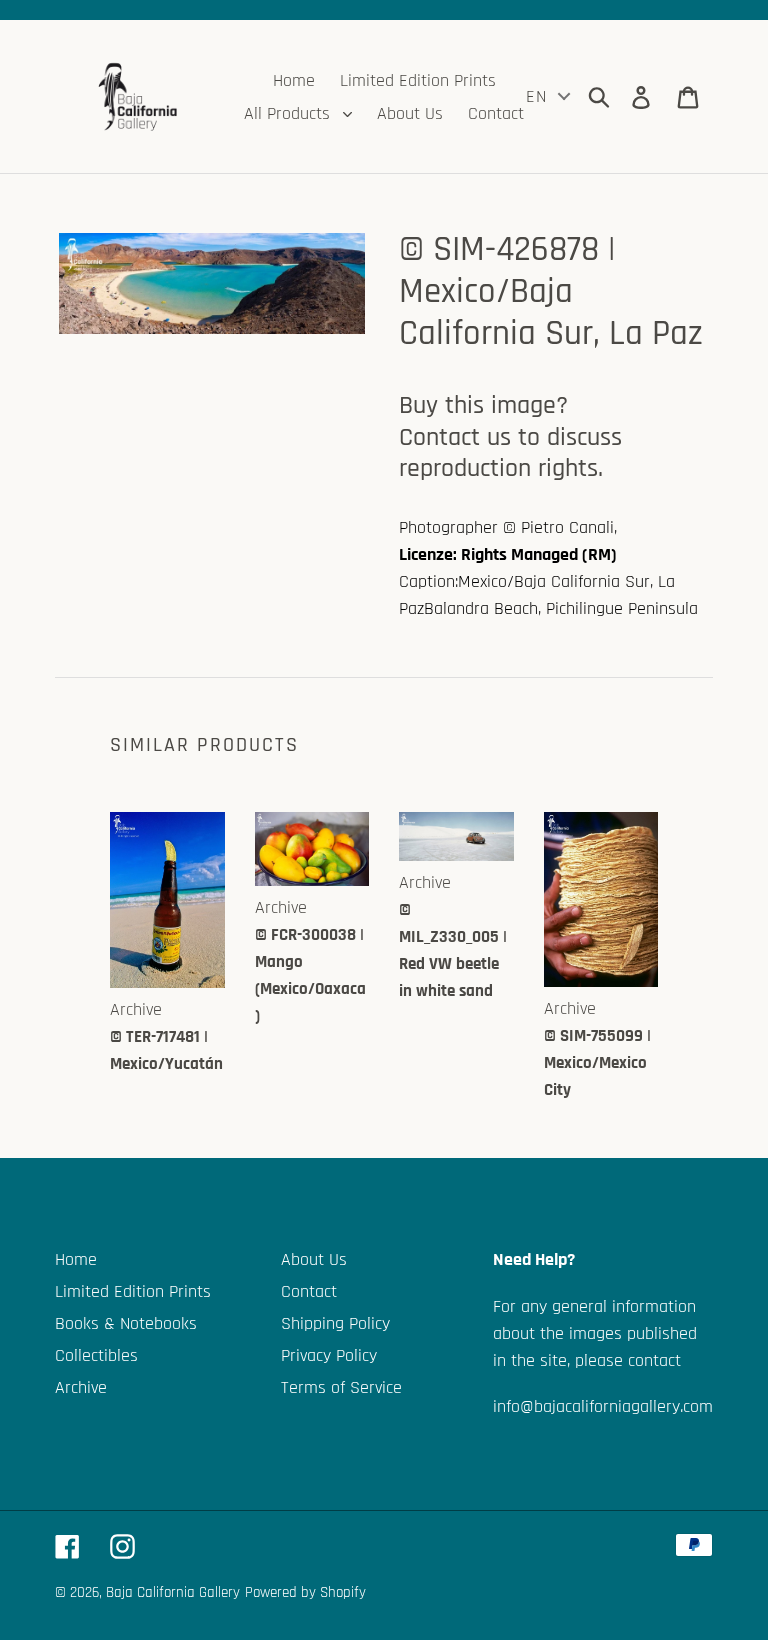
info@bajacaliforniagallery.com (603, 1406)
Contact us (455, 437)
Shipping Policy (335, 1323)
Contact (309, 1291)
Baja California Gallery (173, 1592)
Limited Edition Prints (133, 1291)
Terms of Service (341, 1387)
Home (76, 1259)
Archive (81, 1387)
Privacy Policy (329, 1355)
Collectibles (96, 1355)
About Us (314, 1259)
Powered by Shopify (305, 1592)
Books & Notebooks (126, 1323)
